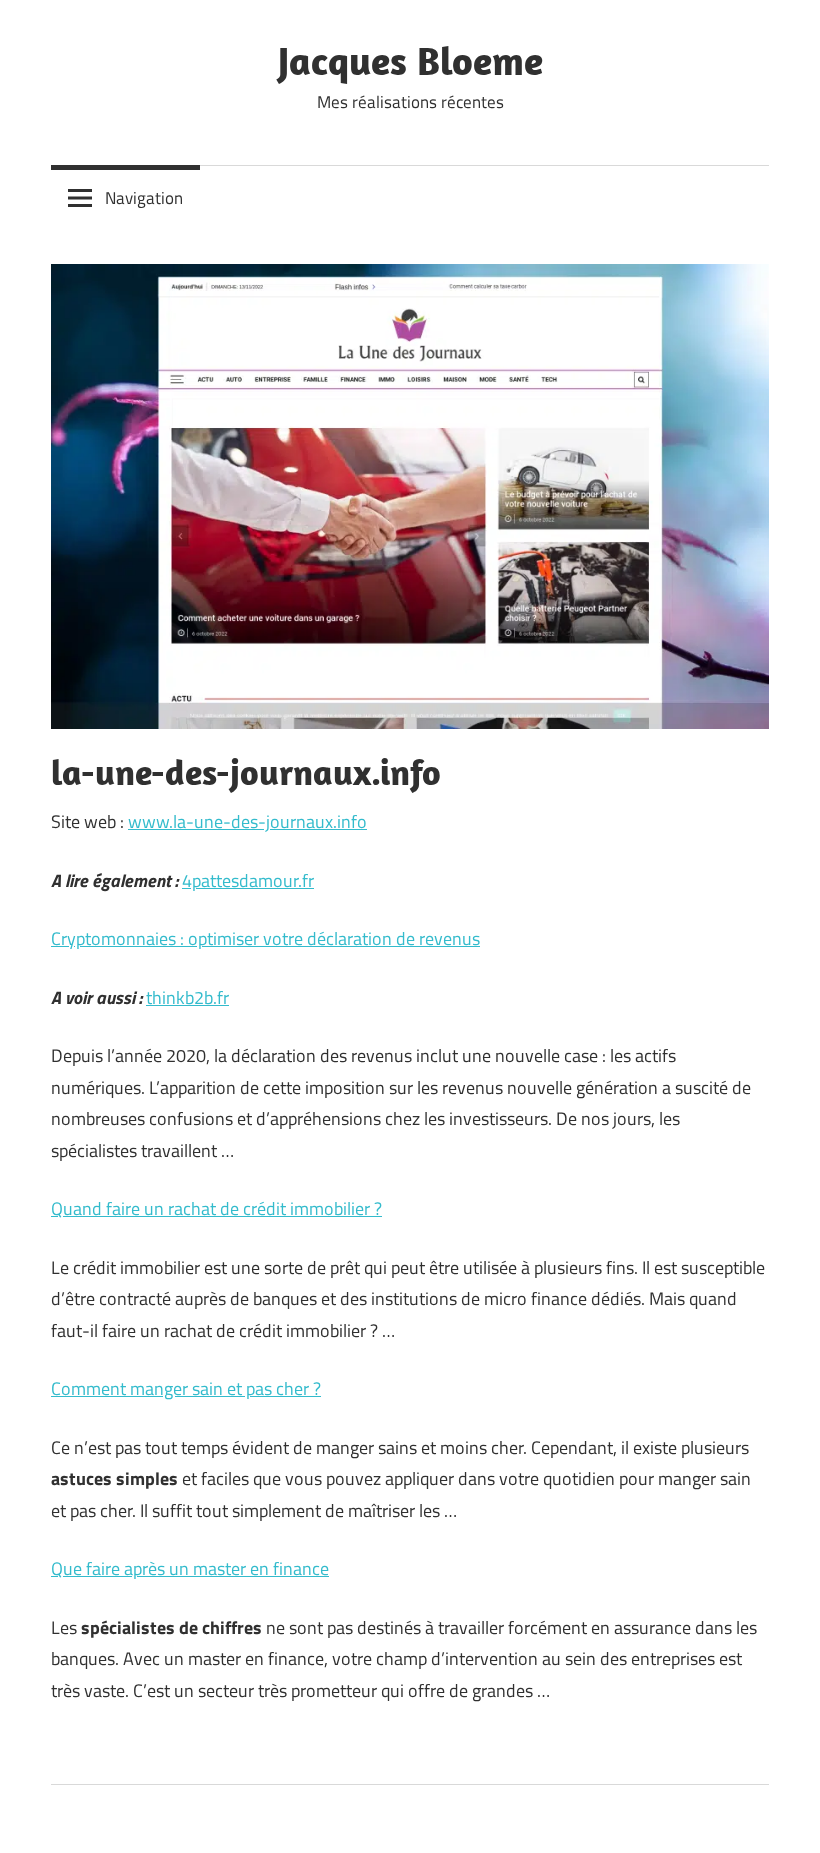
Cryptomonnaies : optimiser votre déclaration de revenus (265, 938)
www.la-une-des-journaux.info (247, 821)
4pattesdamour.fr (248, 880)
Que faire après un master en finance (190, 1568)
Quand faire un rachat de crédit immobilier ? (216, 1208)
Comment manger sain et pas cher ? (186, 1388)
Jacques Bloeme (410, 60)
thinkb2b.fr (187, 997)
